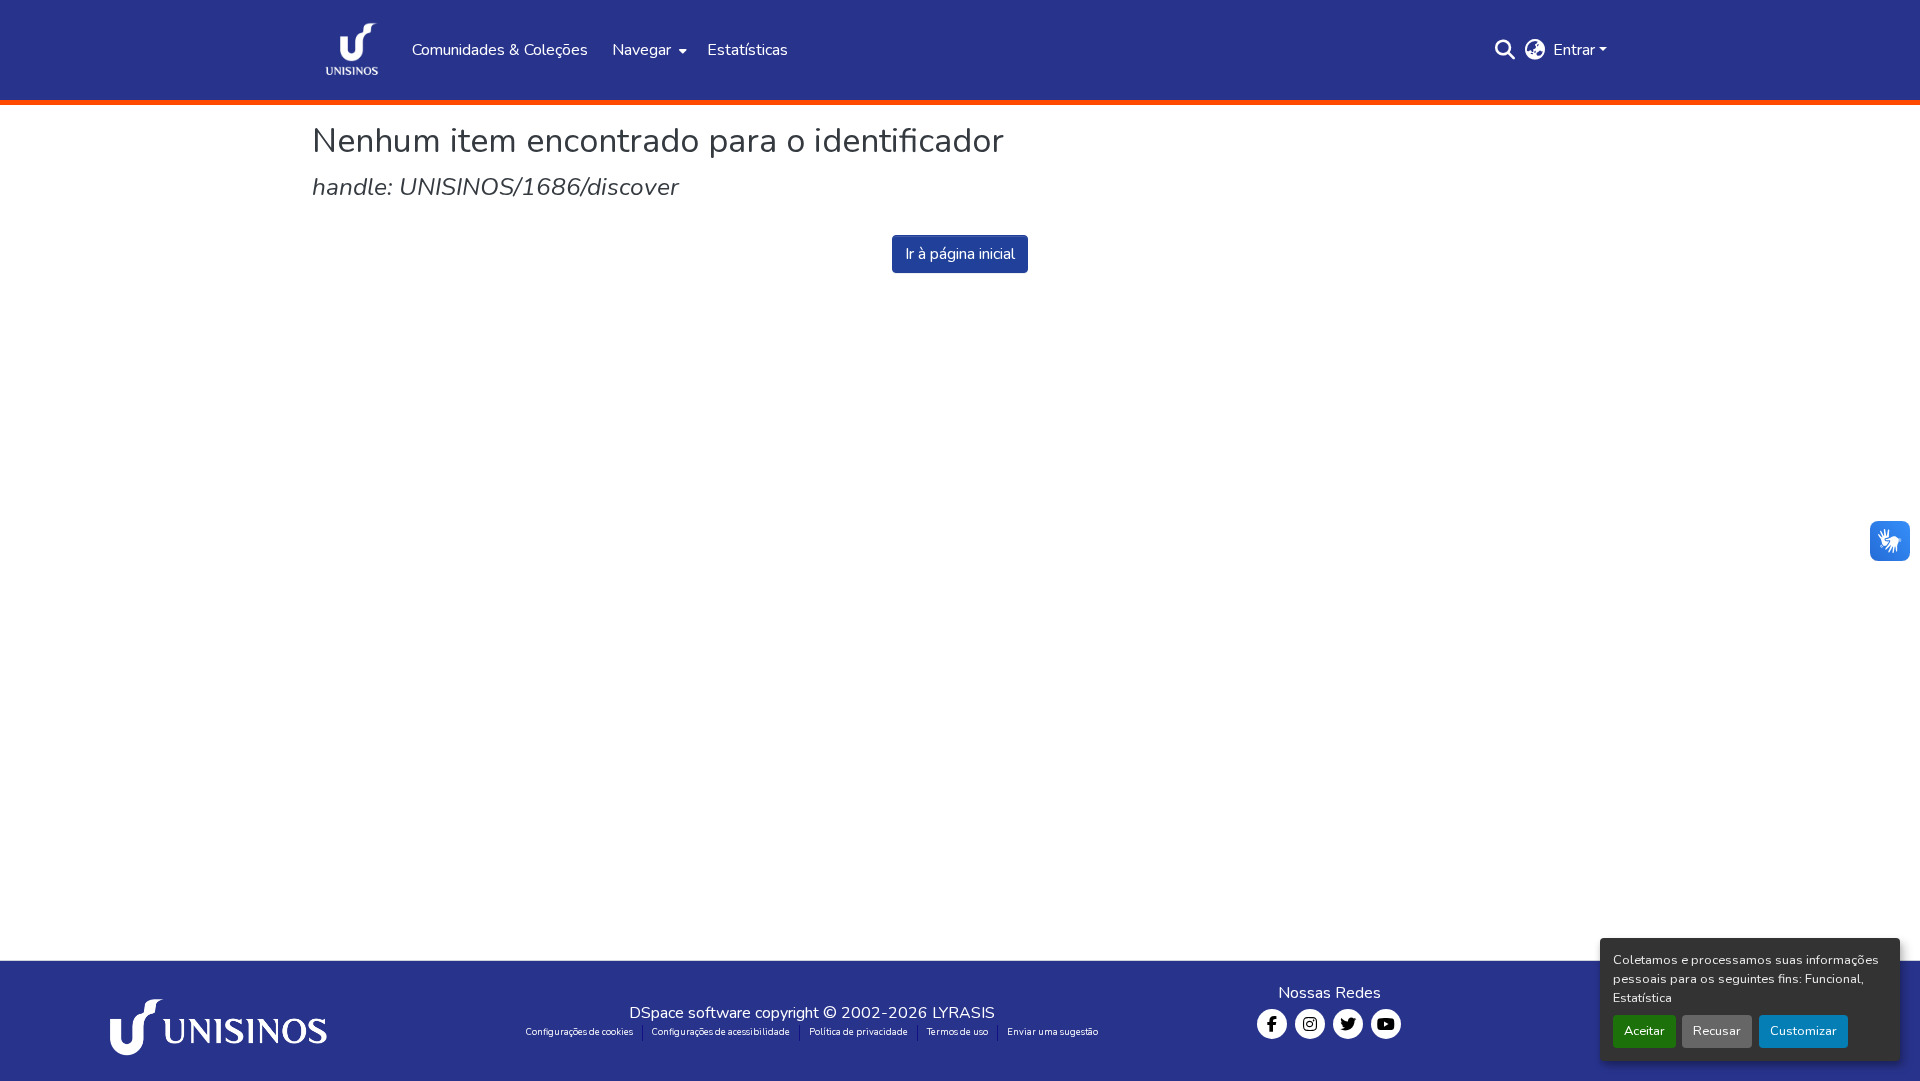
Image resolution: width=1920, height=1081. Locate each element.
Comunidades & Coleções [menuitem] (500, 50)
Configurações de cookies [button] (579, 1032)
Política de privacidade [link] (858, 1032)
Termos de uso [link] (957, 1032)
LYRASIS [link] (963, 1013)
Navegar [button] (641, 50)
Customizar (1803, 1031)
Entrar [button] (1576, 50)
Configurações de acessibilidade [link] (721, 1032)
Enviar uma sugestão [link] (1052, 1032)
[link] (222, 1021)
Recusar (1717, 1031)
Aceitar (1644, 1031)
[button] (352, 50)
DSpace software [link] (690, 1013)
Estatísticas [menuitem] (747, 50)
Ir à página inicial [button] (960, 254)
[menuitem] (647, 50)
